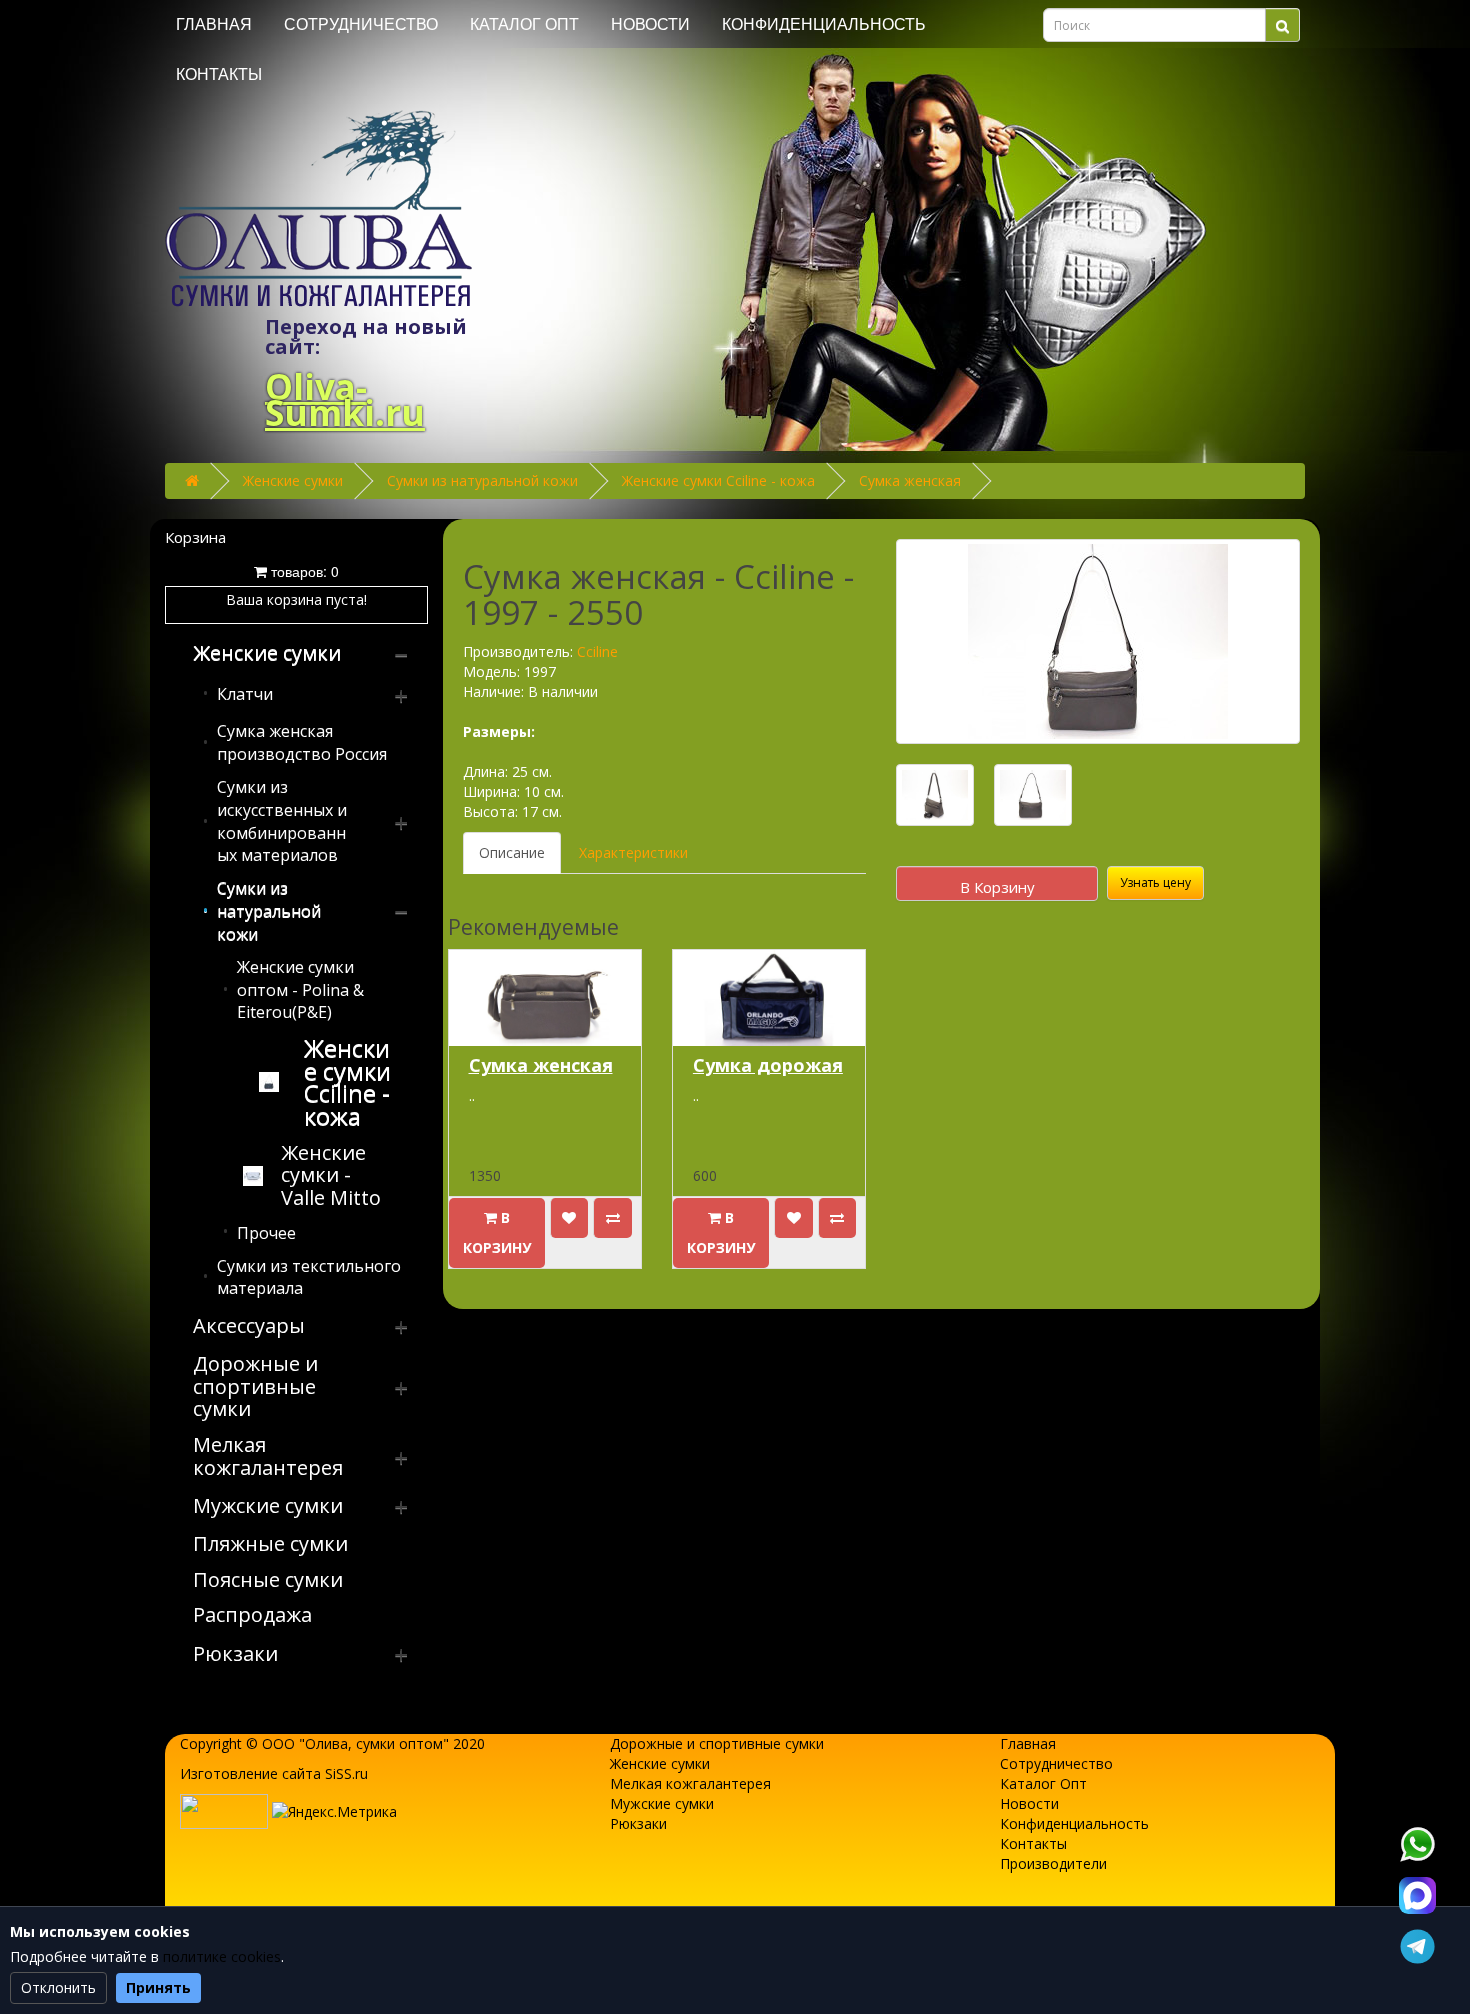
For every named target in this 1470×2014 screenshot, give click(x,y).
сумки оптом (399, 1743)
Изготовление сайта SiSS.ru (274, 1773)
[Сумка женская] (1098, 641)
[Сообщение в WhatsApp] (1417, 1844)
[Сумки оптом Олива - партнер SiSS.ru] (224, 1809)
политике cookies (222, 1956)
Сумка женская (910, 480)
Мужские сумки (662, 1803)
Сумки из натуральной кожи (482, 480)
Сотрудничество (361, 24)
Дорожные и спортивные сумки (717, 1743)
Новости (650, 24)
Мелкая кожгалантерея (690, 1783)
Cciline (597, 651)
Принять (158, 1987)
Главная (214, 24)
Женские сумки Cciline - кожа (718, 480)
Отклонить (58, 1987)
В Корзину (997, 887)
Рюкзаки (638, 1823)
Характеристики (633, 852)
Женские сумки (293, 480)
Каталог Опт (524, 24)
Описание (512, 852)
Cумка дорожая (768, 1065)
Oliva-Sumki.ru (345, 399)
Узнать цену (1155, 882)
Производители (1053, 1863)
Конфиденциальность (824, 24)
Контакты (219, 74)
